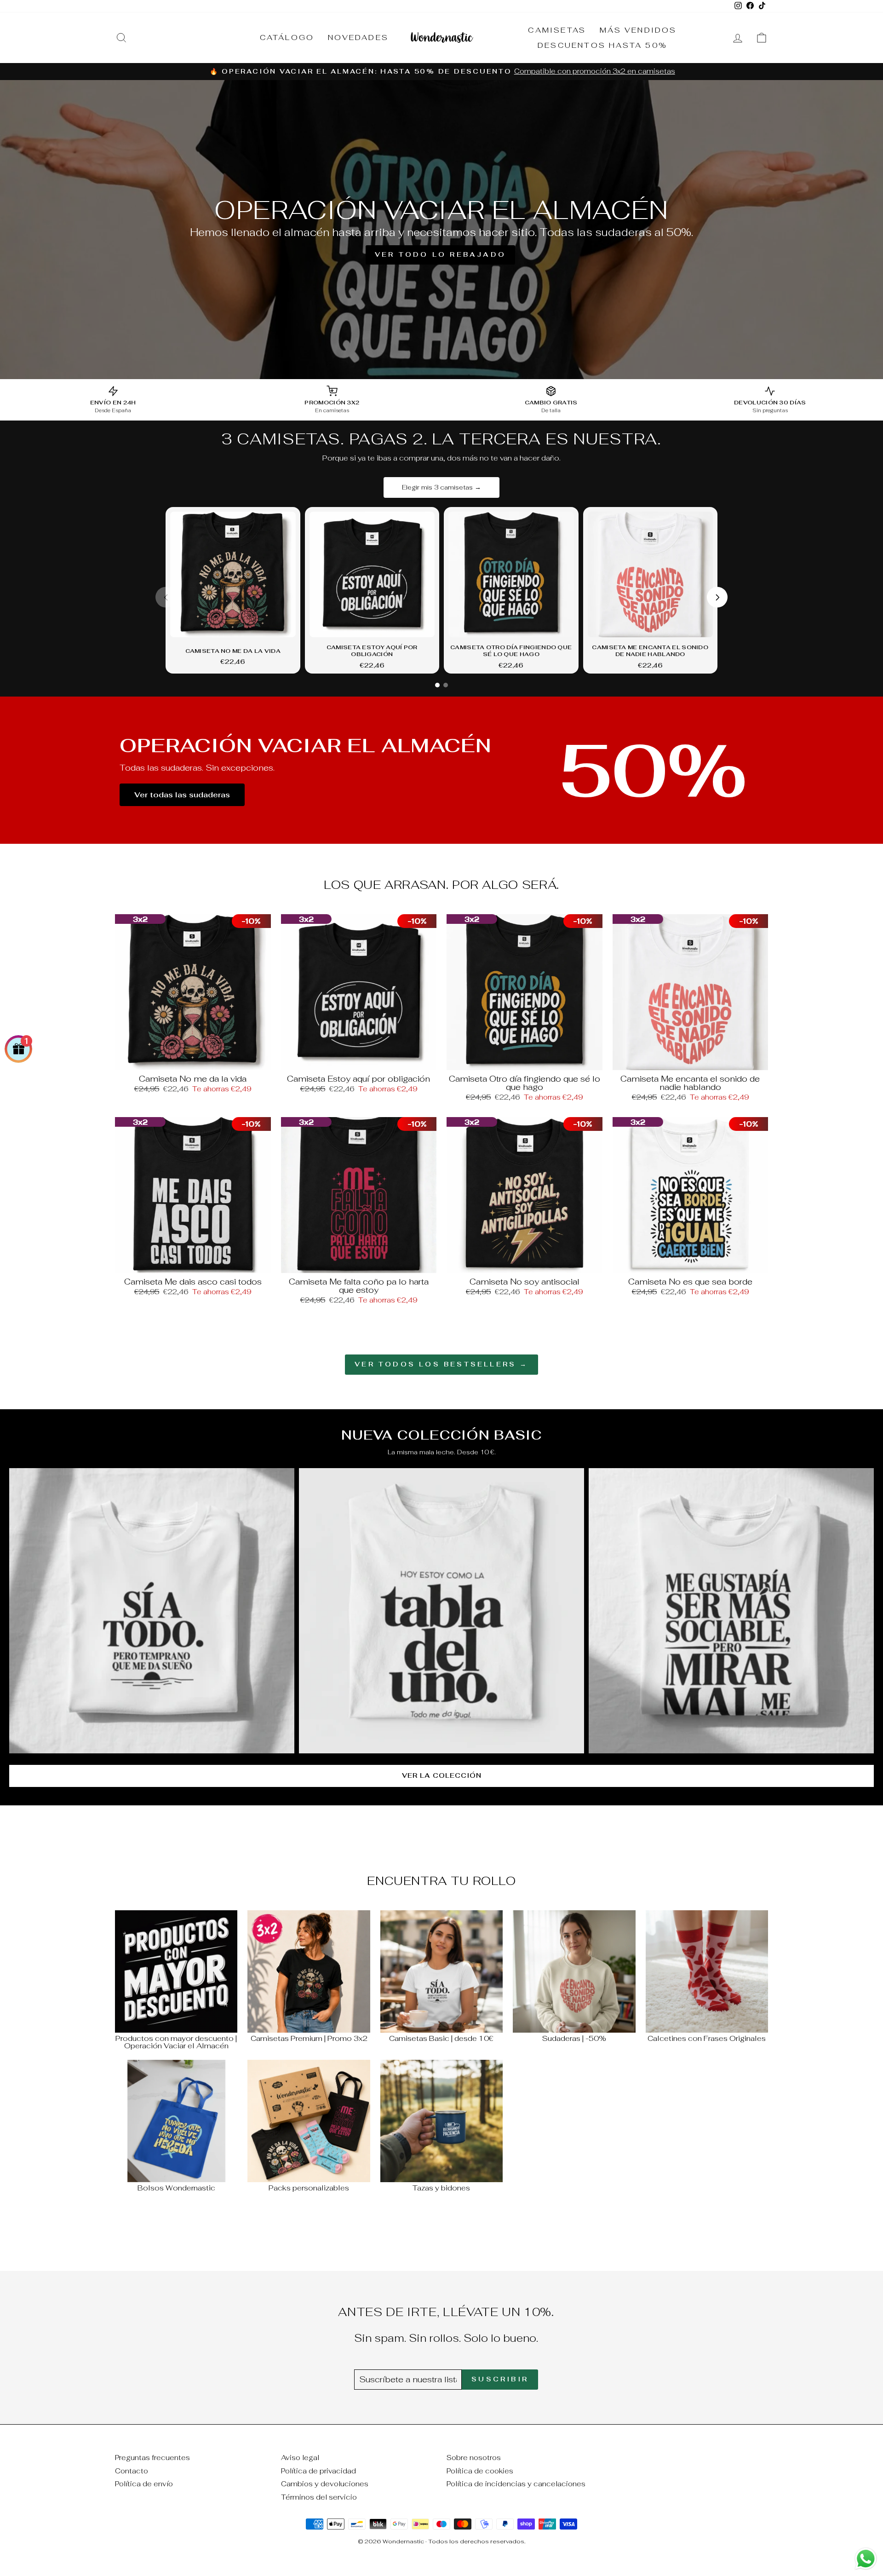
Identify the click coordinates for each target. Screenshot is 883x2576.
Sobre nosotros (474, 2458)
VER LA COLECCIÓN (442, 1775)
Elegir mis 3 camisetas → (441, 487)
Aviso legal (300, 2458)
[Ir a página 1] (437, 685)
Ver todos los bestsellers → (441, 1364)
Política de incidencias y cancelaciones (516, 2484)
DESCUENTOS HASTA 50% (602, 45)
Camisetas (557, 30)
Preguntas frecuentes (152, 2458)
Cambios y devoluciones (325, 2484)
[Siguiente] (717, 597)
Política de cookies (480, 2471)
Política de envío (144, 2484)
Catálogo (287, 37)
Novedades (358, 37)
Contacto (132, 2471)
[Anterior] (166, 597)
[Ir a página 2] (446, 685)
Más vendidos (638, 30)
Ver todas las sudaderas (182, 795)
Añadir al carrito (193, 1060)
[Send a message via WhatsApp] (866, 2559)
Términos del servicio (319, 2497)
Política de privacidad (318, 2471)
